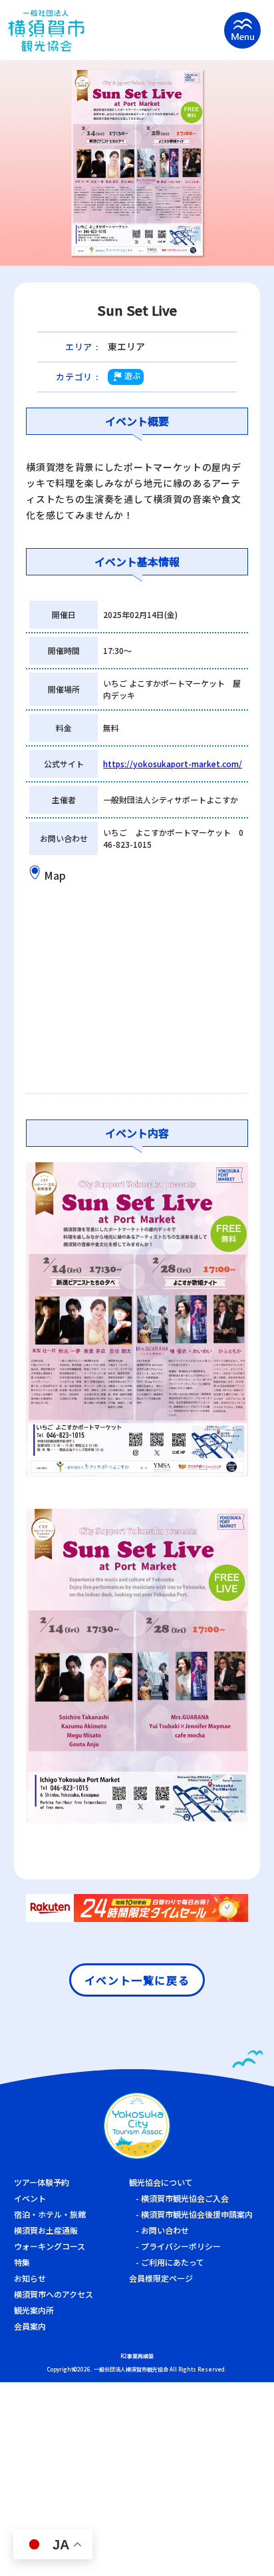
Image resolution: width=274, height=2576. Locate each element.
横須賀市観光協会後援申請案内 (197, 2214)
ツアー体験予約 (42, 2182)
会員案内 (30, 2326)
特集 (22, 2262)
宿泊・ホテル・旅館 (50, 2214)
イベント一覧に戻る (137, 1980)
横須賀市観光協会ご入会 (185, 2198)
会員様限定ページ (161, 2278)
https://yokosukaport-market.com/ (173, 764)
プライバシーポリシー (181, 2246)
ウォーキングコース (50, 2246)
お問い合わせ (165, 2230)
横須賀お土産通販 (46, 2230)
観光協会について (161, 2182)
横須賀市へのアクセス (54, 2294)
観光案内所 (34, 2310)
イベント (30, 2198)
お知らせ (30, 2278)
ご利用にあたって (173, 2262)
